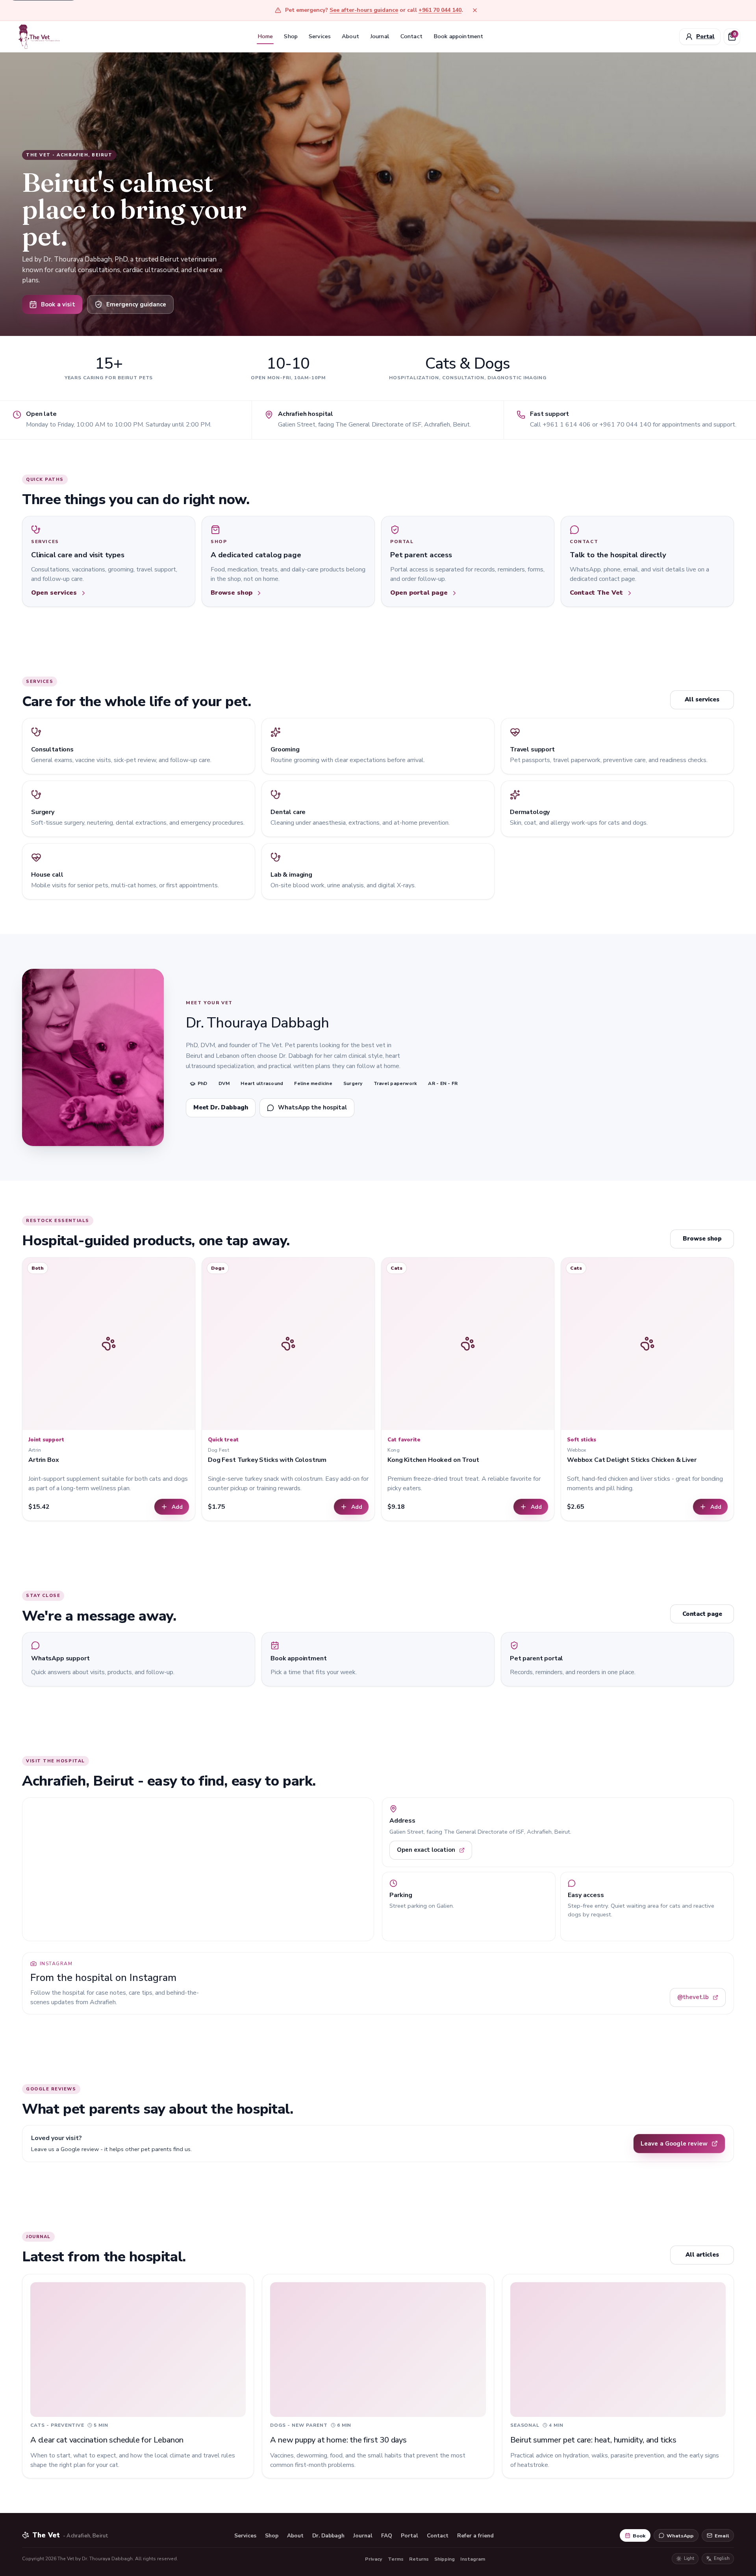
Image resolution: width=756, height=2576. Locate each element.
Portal (409, 2536)
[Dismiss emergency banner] (475, 10)
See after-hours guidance (364, 10)
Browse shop (702, 1239)
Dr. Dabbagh (328, 2536)
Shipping (445, 2559)
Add (177, 1507)
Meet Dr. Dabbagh (221, 1107)
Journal (380, 36)
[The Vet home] (39, 36)
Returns (419, 2559)
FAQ (387, 2536)
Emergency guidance (136, 304)
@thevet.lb (693, 1997)
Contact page (702, 1614)
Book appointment (458, 36)
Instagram (473, 2559)
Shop (291, 36)
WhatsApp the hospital (312, 1107)
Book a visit (58, 304)
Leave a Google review (674, 2144)
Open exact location (426, 1850)
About (350, 36)
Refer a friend (475, 2536)
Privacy (374, 2559)
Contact (411, 36)
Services (320, 36)
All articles (702, 2255)
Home (265, 36)
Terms (396, 2559)
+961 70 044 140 (440, 10)
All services (702, 699)
